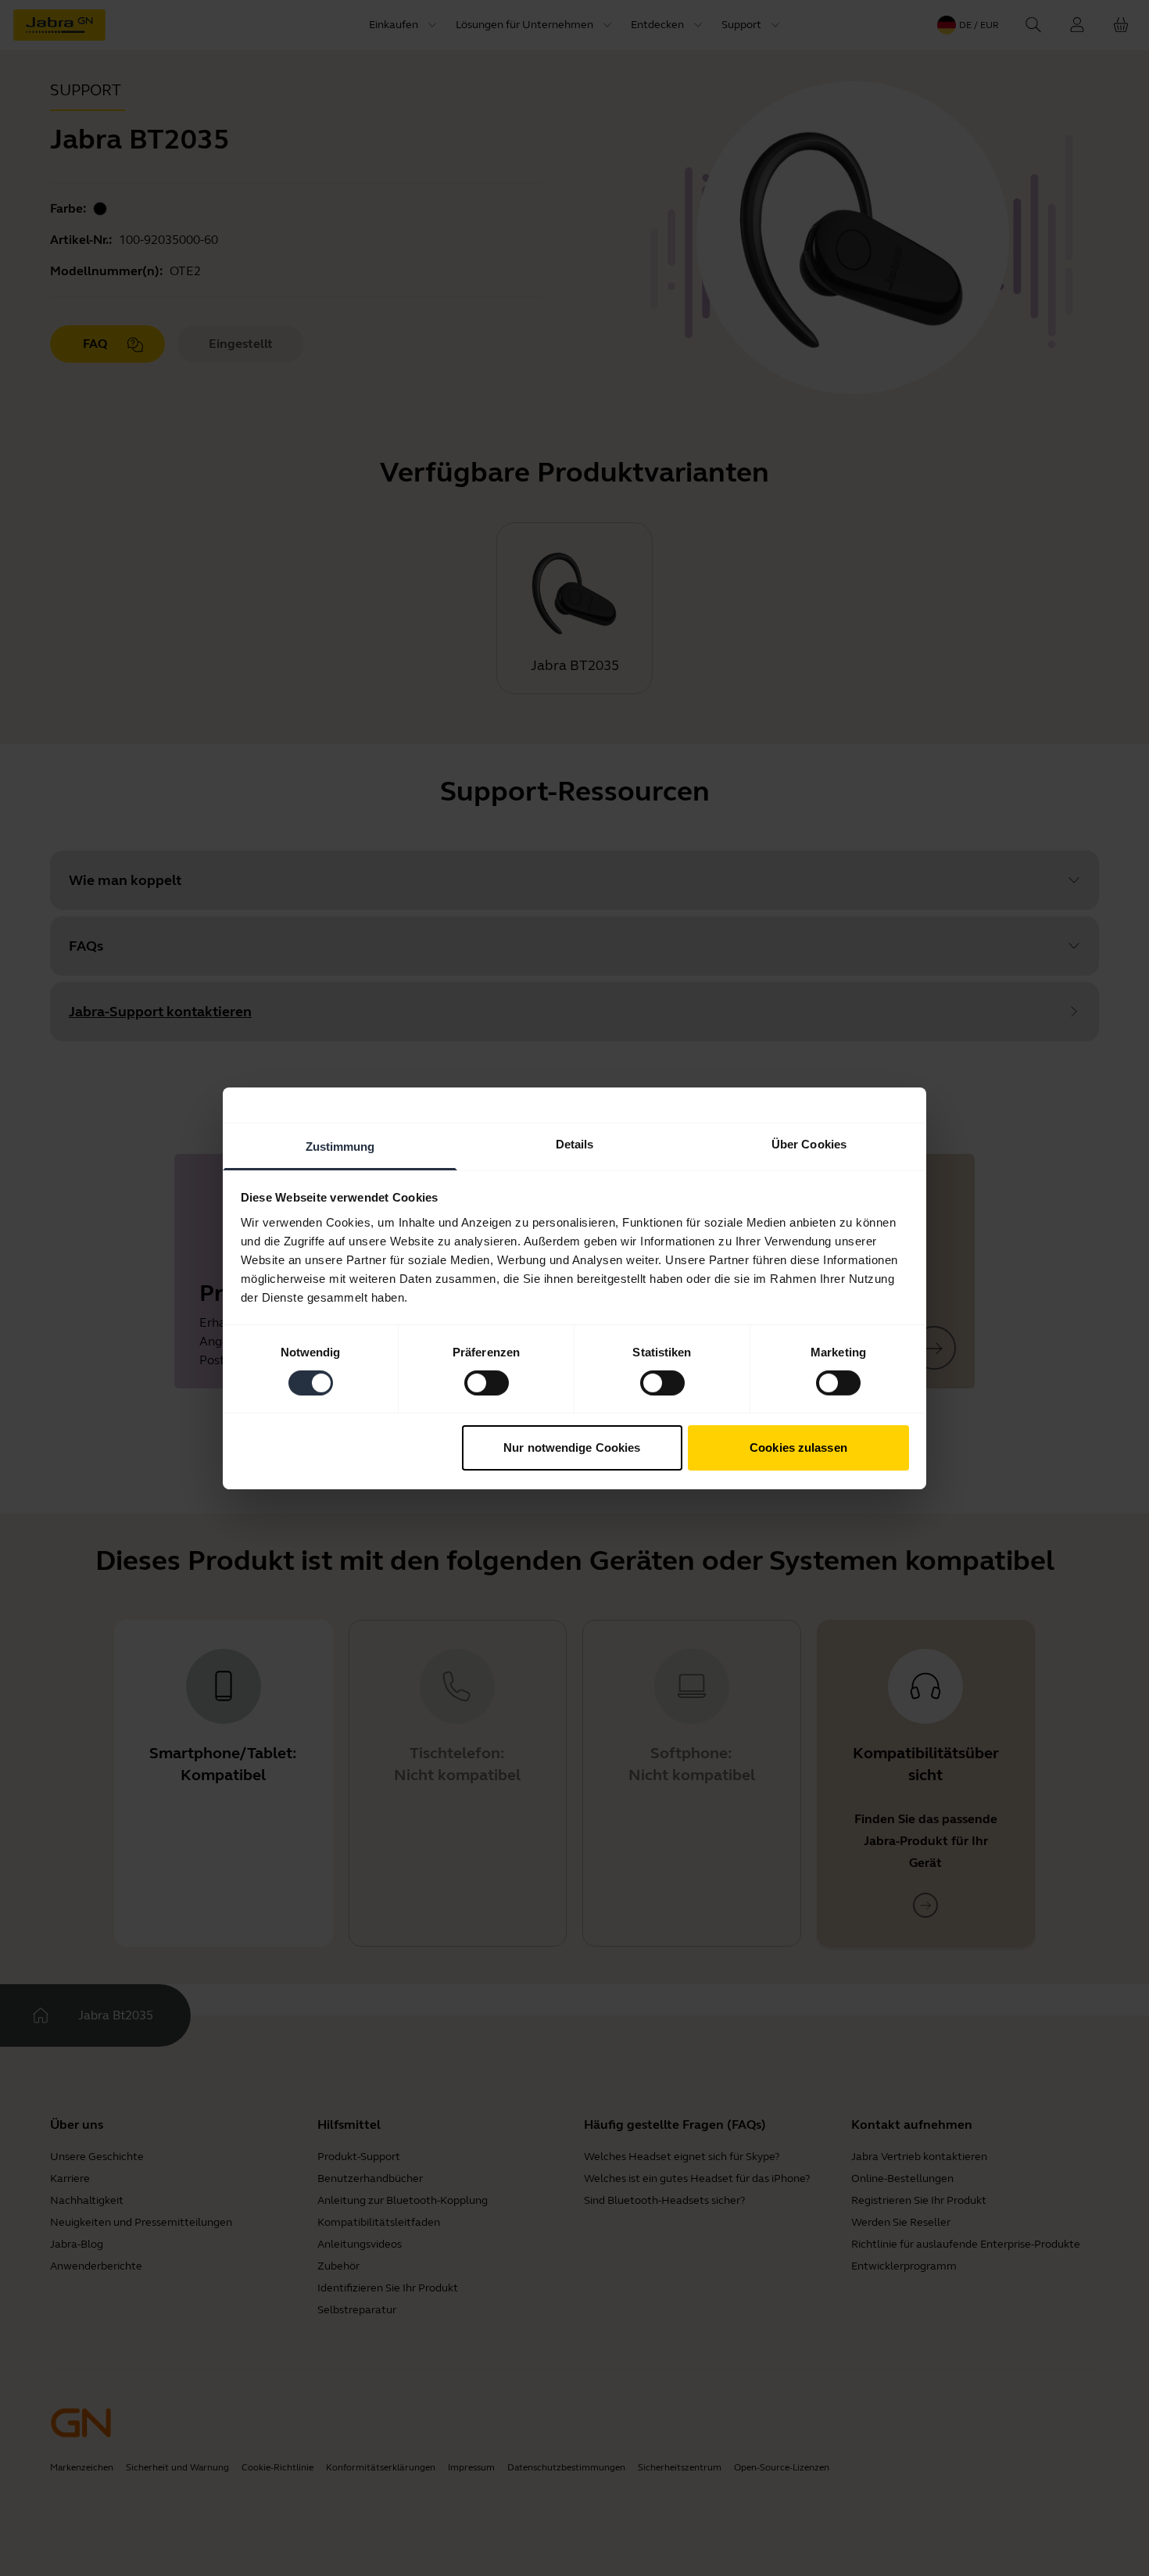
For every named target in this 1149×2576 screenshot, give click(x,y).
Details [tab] (575, 1143)
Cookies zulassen (798, 1447)
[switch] (487, 1383)
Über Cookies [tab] (809, 1143)
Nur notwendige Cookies (572, 1447)
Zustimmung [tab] (340, 1146)
